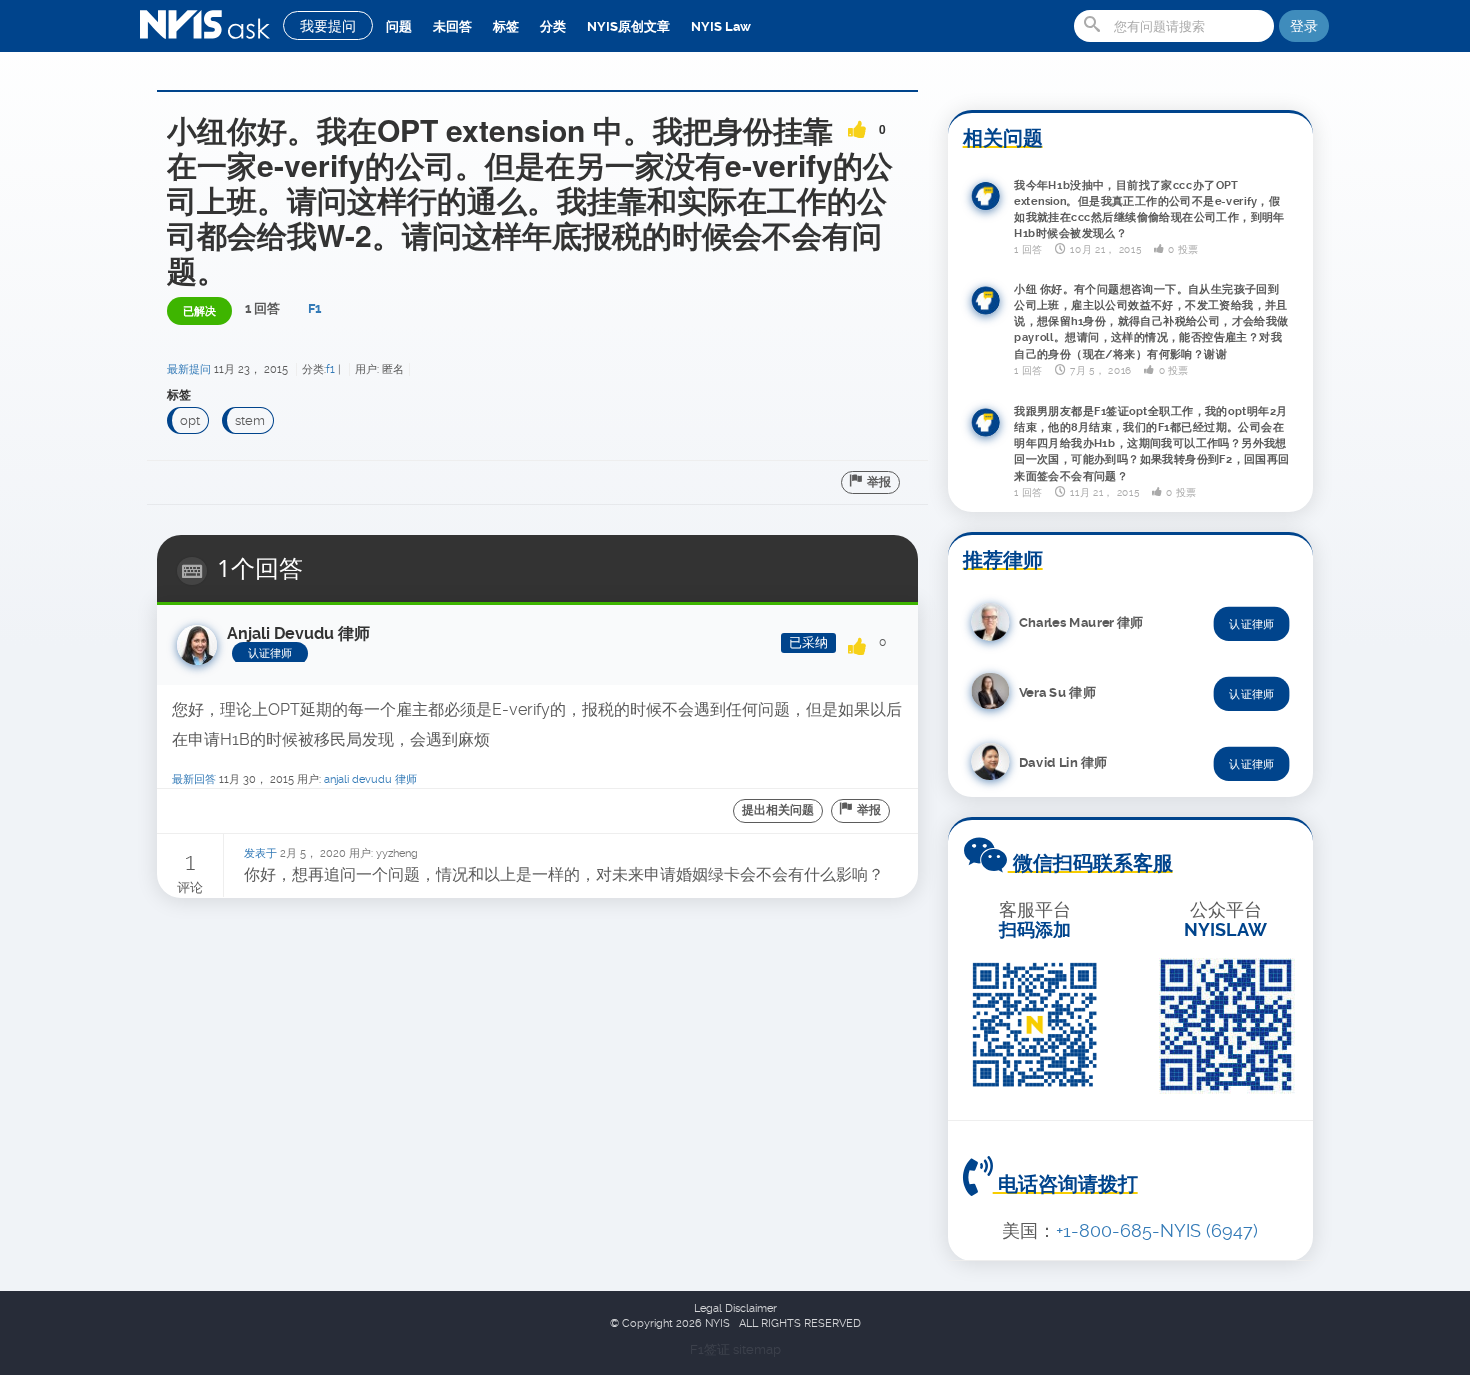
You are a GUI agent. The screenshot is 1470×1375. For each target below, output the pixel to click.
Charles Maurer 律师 (1081, 621)
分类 (553, 26)
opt (190, 420)
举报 (879, 482)
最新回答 (194, 779)
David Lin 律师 (1063, 761)
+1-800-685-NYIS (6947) (1157, 1230)
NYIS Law (721, 26)
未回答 (452, 26)
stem (250, 420)
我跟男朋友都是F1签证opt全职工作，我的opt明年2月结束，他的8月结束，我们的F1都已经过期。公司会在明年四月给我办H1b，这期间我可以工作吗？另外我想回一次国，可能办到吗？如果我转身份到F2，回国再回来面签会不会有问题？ (1152, 443)
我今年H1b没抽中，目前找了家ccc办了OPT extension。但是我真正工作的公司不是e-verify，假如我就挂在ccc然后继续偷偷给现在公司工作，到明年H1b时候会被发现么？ (1149, 209)
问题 (399, 26)
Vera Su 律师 (1057, 691)
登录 (1304, 26)
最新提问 (189, 369)
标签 (506, 26)
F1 (314, 308)
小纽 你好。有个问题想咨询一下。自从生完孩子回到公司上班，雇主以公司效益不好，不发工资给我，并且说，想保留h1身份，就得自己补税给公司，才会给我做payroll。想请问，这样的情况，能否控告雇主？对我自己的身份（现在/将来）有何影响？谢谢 (1151, 322)
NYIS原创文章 (628, 26)
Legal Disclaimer (735, 1308)
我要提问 (328, 26)
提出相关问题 (778, 810)
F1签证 (711, 1349)
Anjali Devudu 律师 (370, 779)
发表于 (260, 853)
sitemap (757, 1349)
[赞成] (857, 123)
